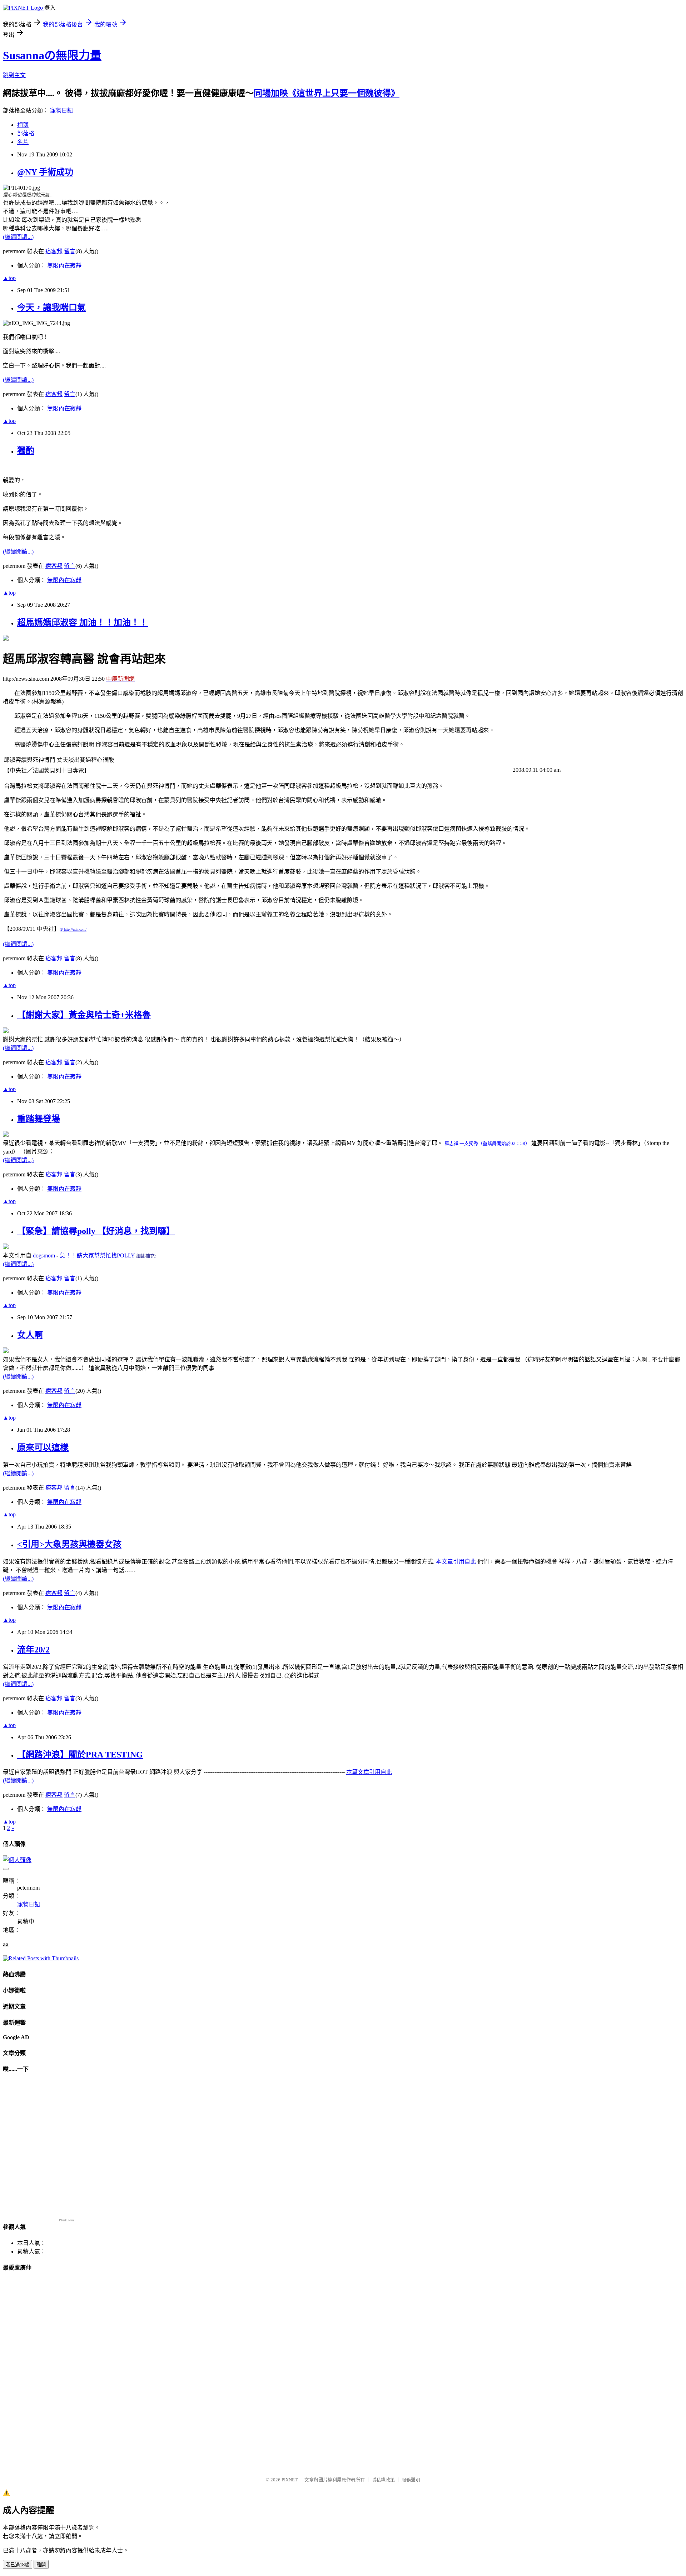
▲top (9, 278)
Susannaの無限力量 (52, 55)
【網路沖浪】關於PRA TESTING (80, 1755)
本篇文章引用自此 (369, 1772)
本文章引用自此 (456, 1562)
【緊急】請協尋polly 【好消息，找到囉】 (96, 1231)
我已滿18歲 (18, 2565)
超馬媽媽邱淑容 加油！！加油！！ (83, 622)
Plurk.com (66, 2220)
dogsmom (44, 1256)
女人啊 (30, 1335)
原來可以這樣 (43, 1447)
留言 (70, 251)
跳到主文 (14, 75)
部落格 (26, 133)
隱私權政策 (383, 2480)
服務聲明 (411, 2480)
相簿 (23, 125)
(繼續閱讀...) (18, 237)
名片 (23, 142)
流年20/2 (33, 1650)
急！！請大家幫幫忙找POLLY (97, 1256)
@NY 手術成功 (45, 172)
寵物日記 (61, 111)
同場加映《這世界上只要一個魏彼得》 (327, 93)
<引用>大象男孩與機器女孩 (69, 1544)
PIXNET (290, 2480)
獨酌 (26, 451)
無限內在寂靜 (64, 266)
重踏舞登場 (39, 1119)
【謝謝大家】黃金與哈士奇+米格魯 (84, 1015)
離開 (41, 2565)
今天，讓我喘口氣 (51, 307)
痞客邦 (54, 251)
